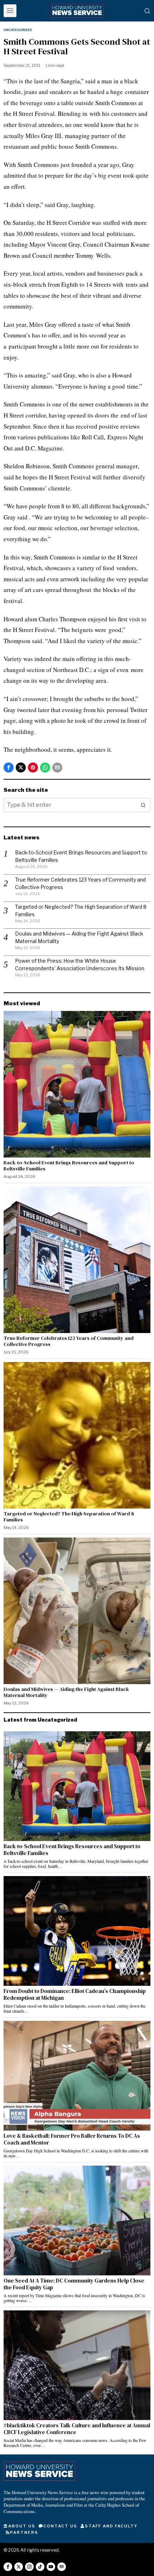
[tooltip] (9, 768)
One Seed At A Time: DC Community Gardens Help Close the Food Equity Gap (74, 2284)
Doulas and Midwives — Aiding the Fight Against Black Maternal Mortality (66, 1692)
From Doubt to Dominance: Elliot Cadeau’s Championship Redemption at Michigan (75, 1995)
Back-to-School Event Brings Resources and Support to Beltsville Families (69, 1166)
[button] (143, 805)
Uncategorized (18, 30)
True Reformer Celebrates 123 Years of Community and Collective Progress (69, 1341)
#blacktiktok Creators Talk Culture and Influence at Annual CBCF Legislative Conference (77, 2429)
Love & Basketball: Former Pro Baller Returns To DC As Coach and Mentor (72, 2139)
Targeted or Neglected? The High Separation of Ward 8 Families (69, 1517)
